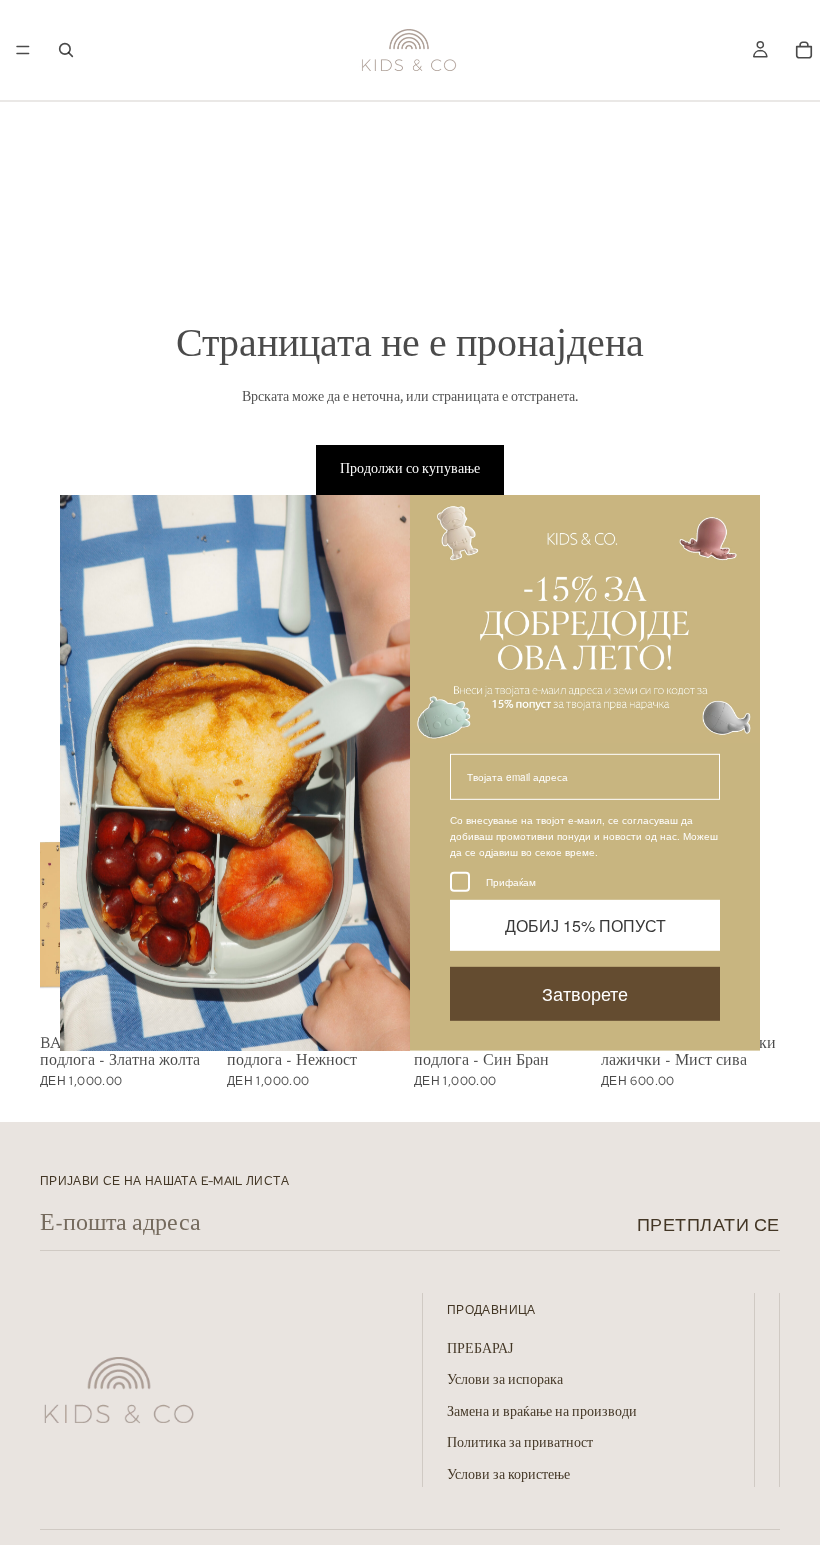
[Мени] (23, 50)
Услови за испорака (505, 1382)
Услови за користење (508, 1476)
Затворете (585, 993)
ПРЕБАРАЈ (480, 1350)
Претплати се (708, 1224)
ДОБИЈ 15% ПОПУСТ (585, 925)
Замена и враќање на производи (542, 1413)
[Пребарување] (66, 50)
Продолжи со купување (410, 470)
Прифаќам (511, 882)
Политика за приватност (520, 1445)
